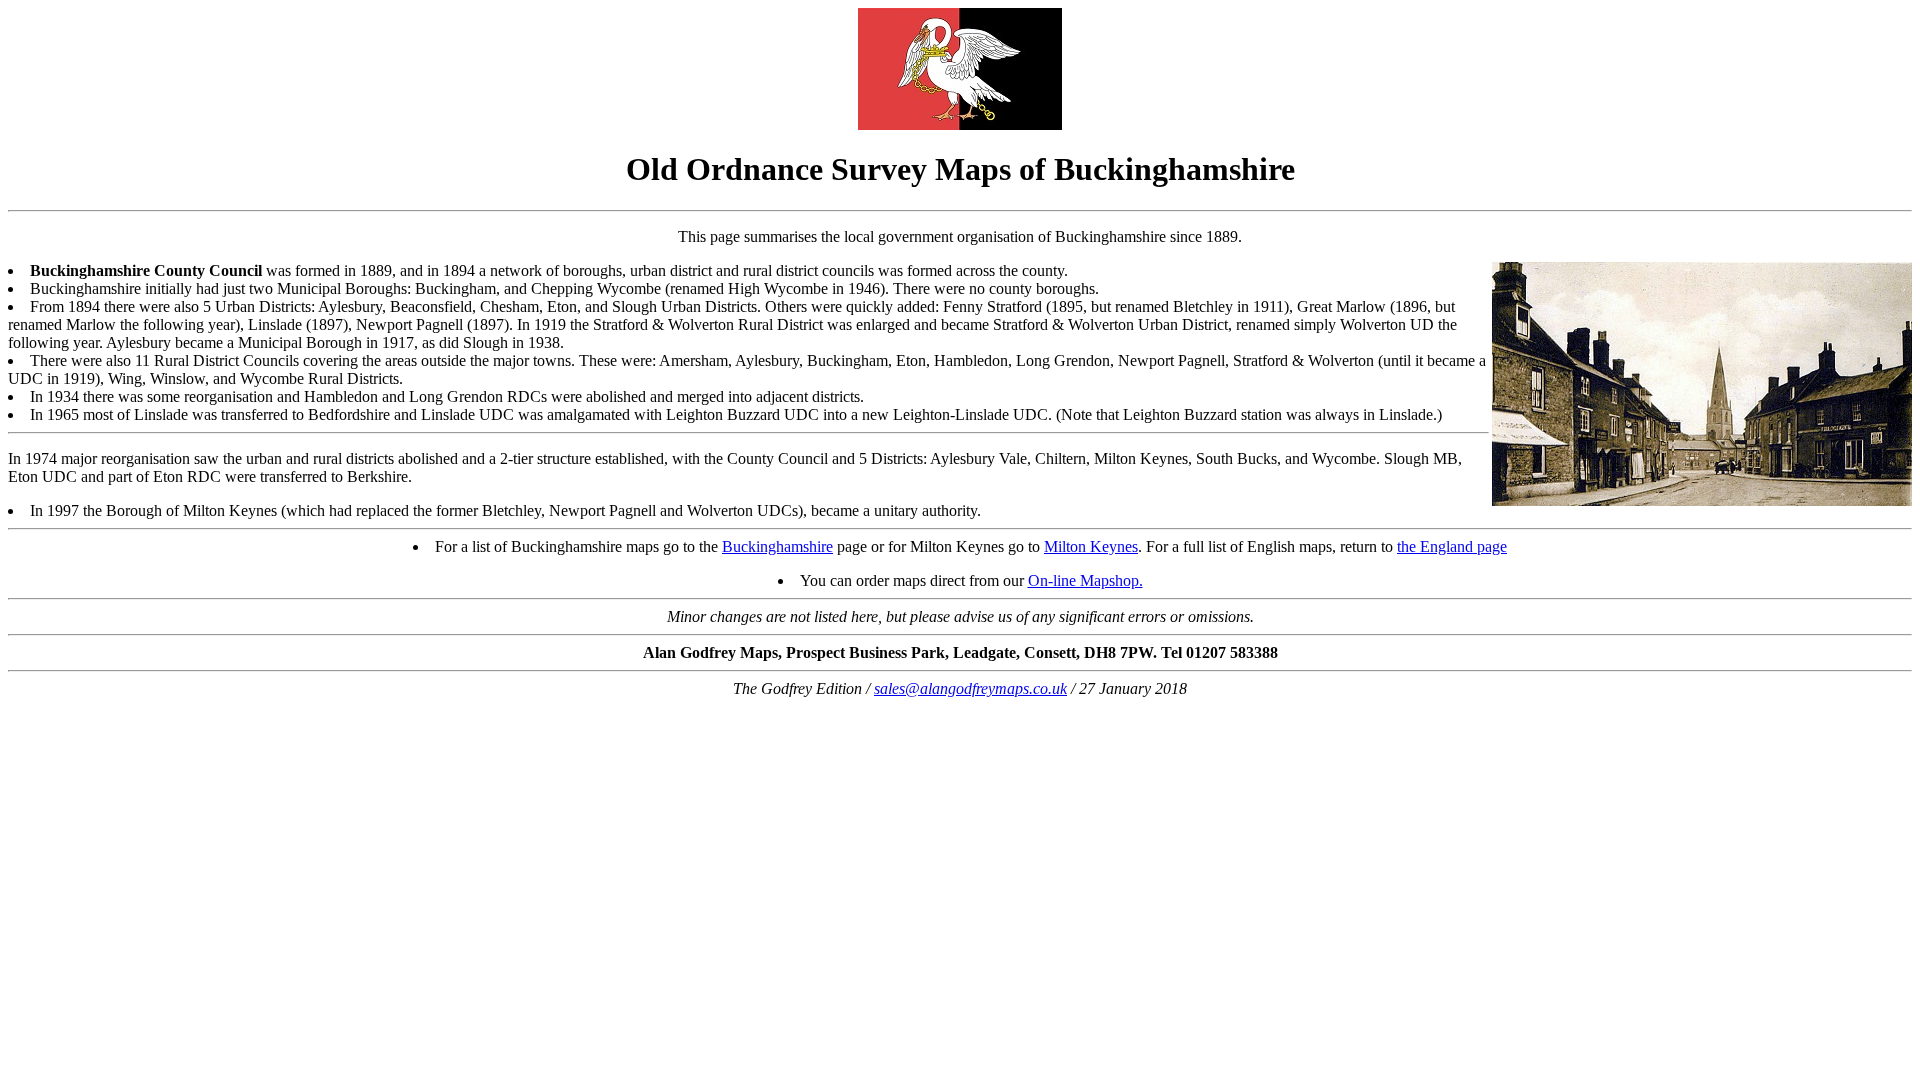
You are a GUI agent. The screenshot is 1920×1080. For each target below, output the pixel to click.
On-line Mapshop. (1085, 580)
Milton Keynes (1091, 546)
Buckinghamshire (777, 546)
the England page (1452, 546)
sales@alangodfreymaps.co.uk (970, 688)
